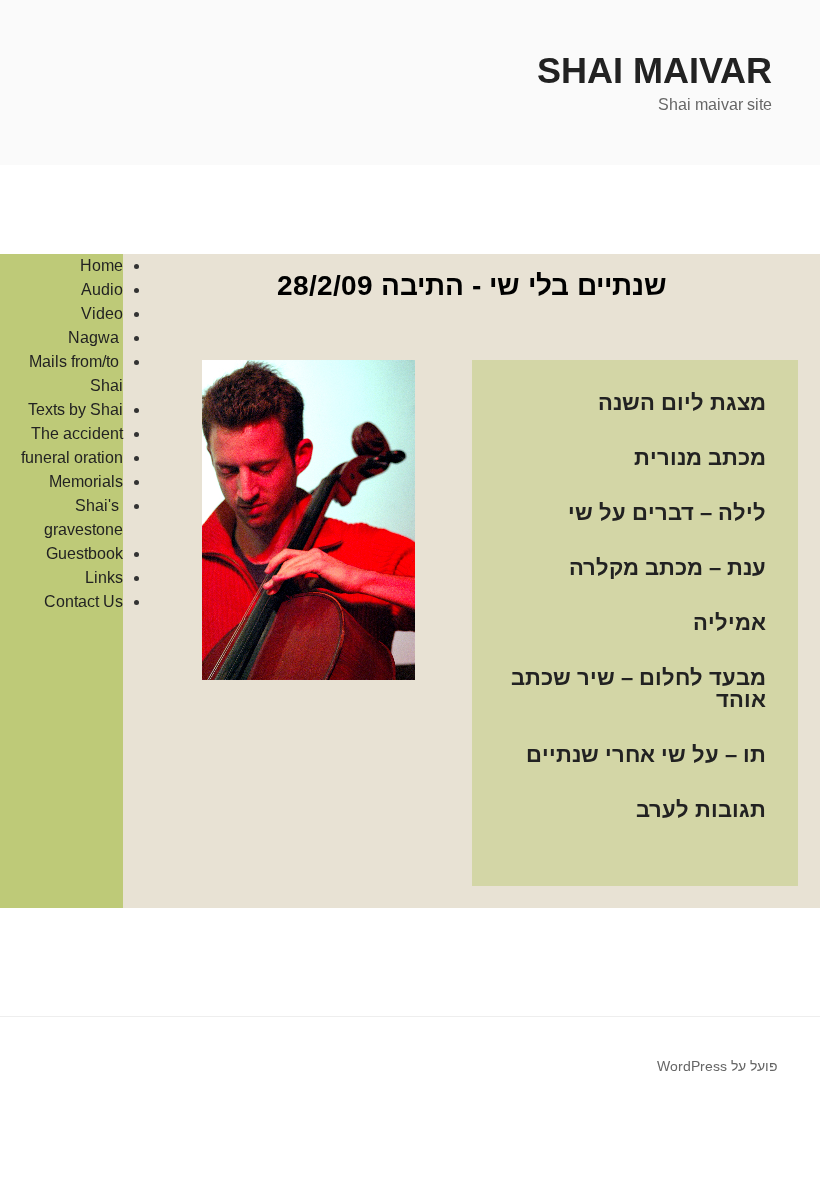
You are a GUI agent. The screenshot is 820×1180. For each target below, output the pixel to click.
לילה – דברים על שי (667, 512)
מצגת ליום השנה (682, 402)
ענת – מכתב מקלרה (667, 567)
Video (102, 313)
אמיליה (729, 622)
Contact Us (83, 601)
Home (101, 265)
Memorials (86, 481)
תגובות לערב (701, 809)
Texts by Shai (75, 409)
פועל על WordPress (717, 1066)
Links (104, 577)
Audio (102, 289)
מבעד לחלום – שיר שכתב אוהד (638, 688)
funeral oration (72, 457)
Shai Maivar (654, 70)
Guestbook (84, 553)
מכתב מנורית (700, 457)
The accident (77, 433)
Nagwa (95, 337)
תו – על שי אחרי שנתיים (646, 754)
